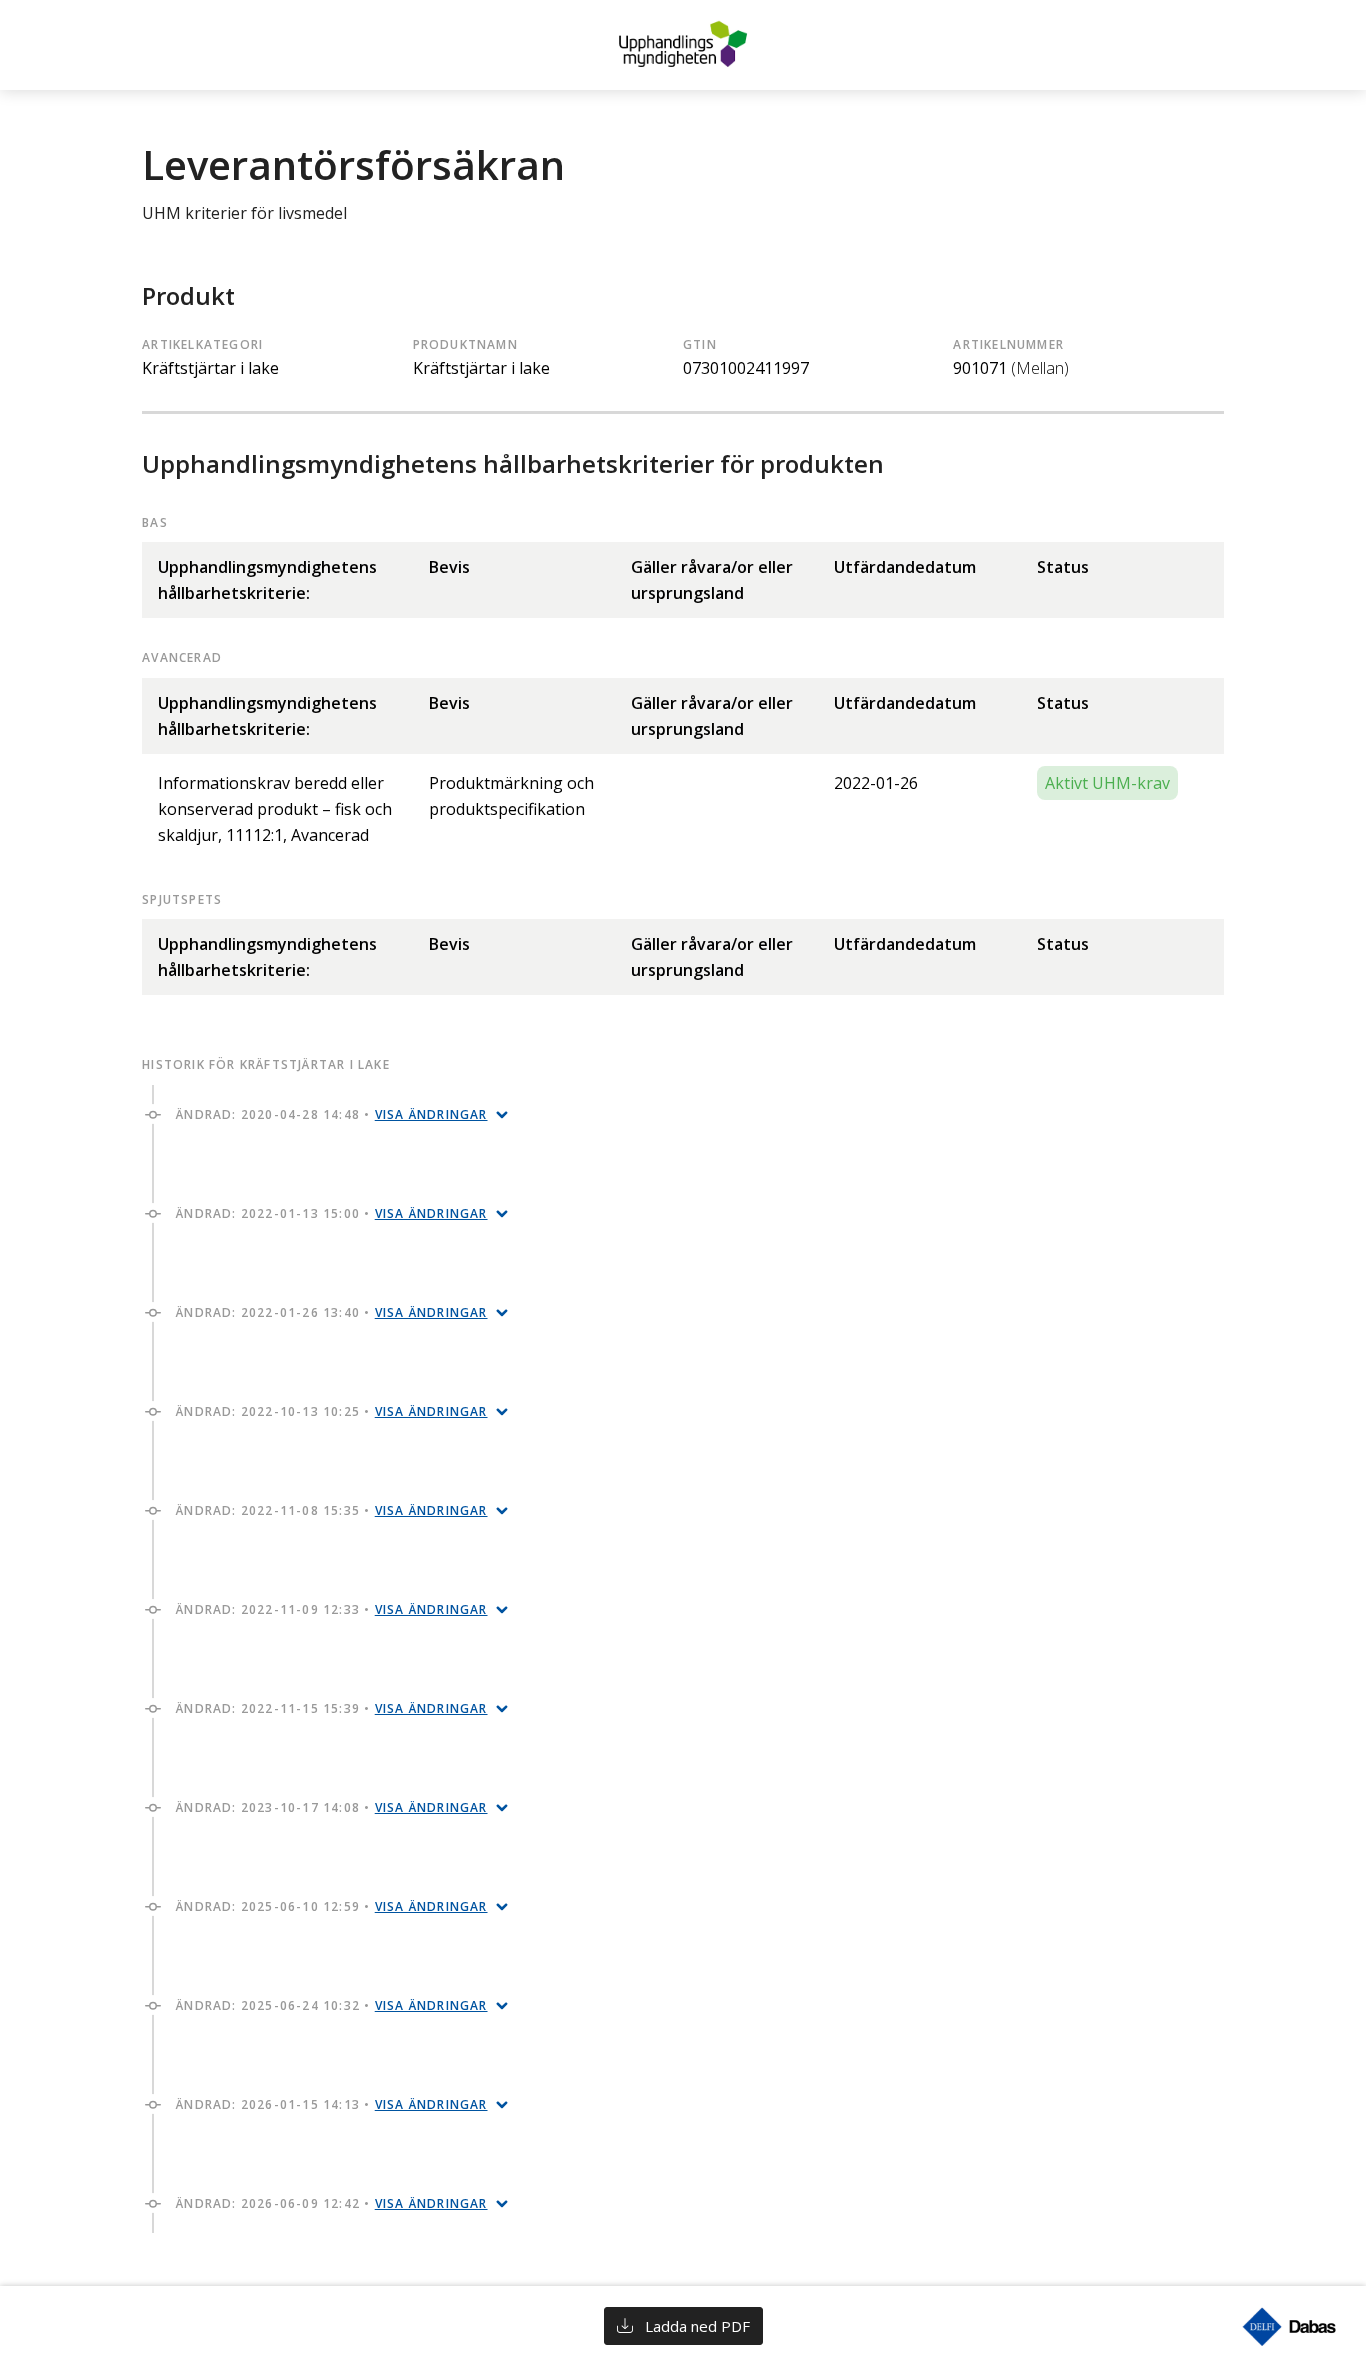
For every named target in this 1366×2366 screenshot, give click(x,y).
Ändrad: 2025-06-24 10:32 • (331, 2005)
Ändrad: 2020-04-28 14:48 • (331, 1114)
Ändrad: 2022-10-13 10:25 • (331, 1411)
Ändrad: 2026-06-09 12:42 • (331, 2203)
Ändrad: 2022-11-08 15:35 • (331, 1510)
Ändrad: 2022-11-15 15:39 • (331, 1708)
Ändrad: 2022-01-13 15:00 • (331, 1213)
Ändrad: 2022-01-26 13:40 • (331, 1312)
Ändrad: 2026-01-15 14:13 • (331, 2104)
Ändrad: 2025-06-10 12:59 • (331, 1906)
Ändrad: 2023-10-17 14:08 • (331, 1807)
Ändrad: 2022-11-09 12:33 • (331, 1609)
